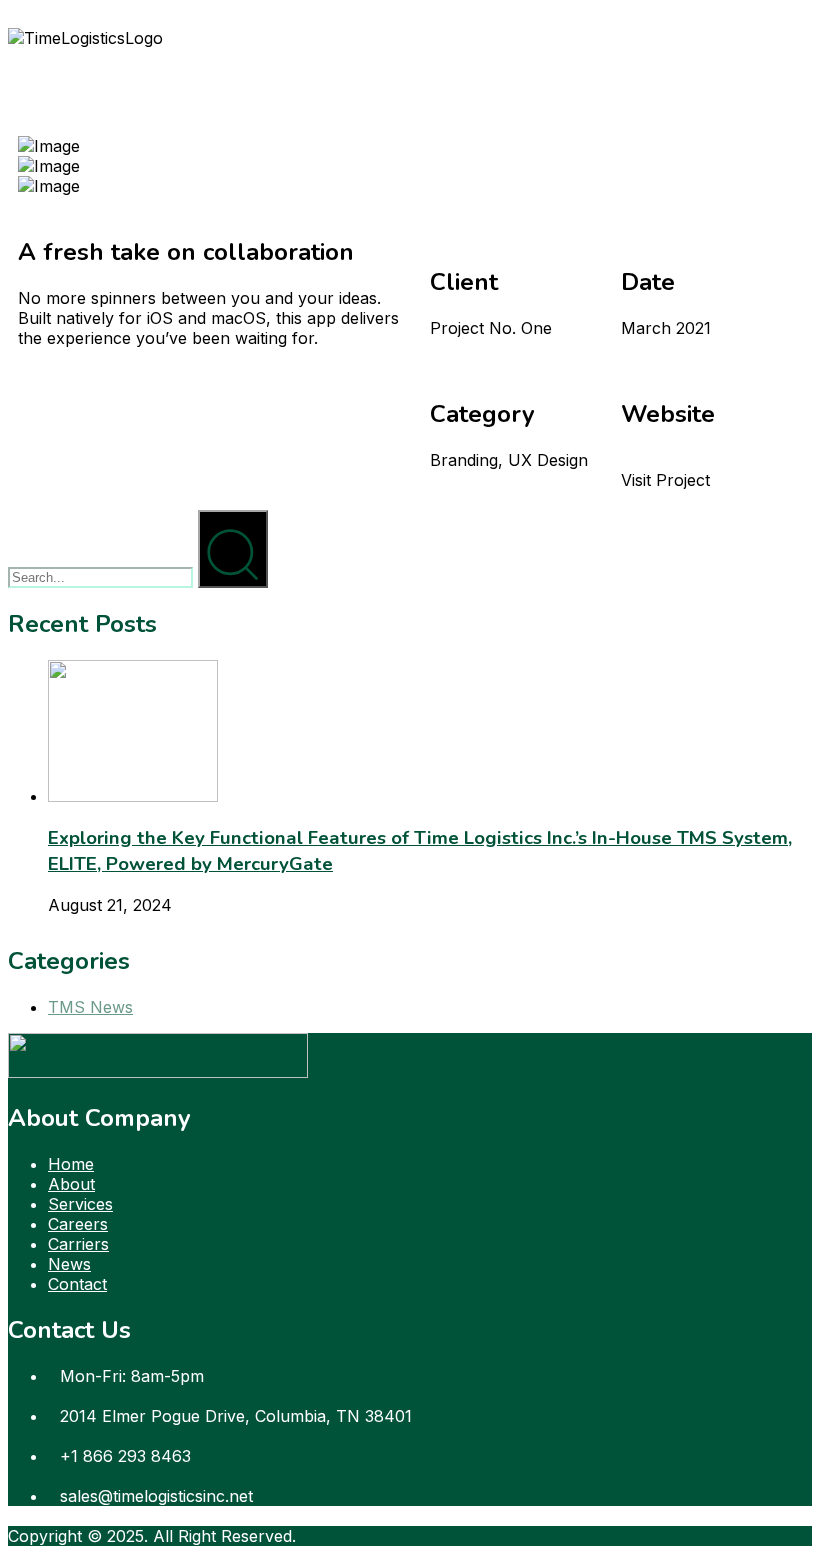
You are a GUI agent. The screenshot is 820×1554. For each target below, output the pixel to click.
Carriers (78, 1244)
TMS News (90, 1007)
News (69, 1264)
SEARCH (233, 520)
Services (80, 1204)
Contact (77, 1284)
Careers (78, 1224)
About (71, 1184)
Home (71, 1164)
